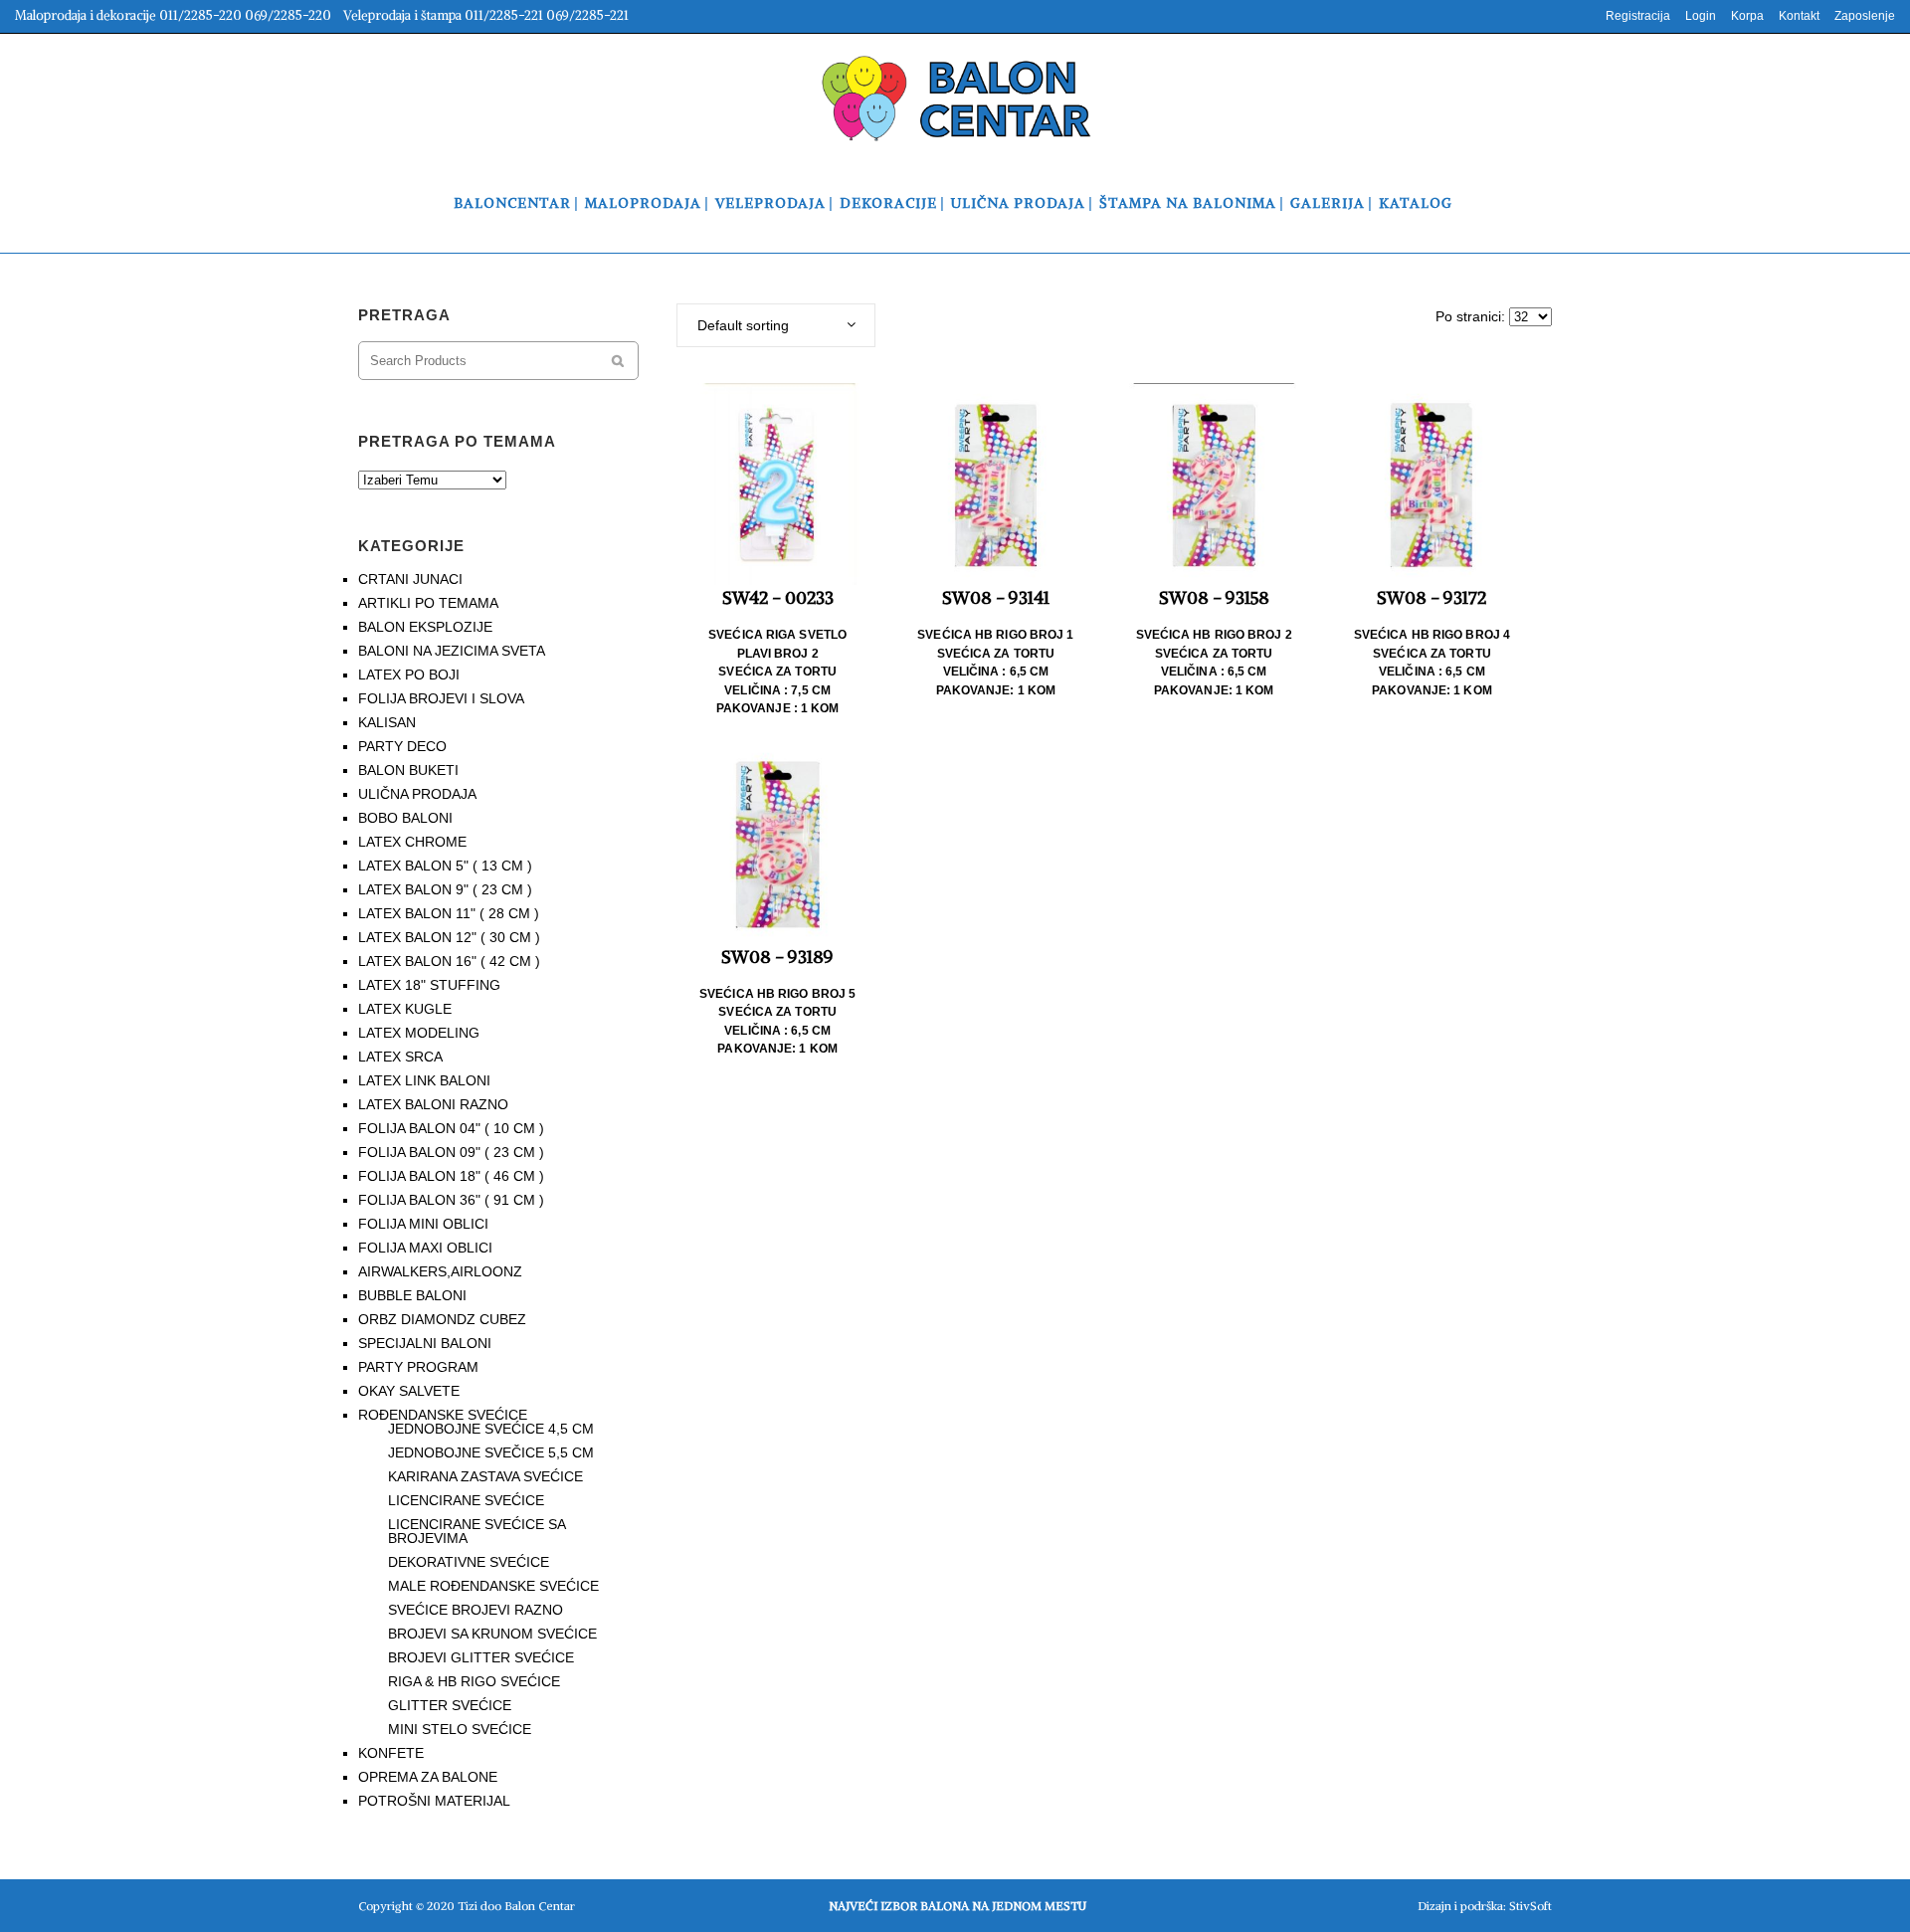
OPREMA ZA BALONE (428, 1777)
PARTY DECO (402, 746)
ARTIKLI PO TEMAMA (428, 603)
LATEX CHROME (412, 842)
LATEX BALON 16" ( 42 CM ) (449, 961)
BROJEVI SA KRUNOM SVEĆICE (492, 1634)
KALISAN (387, 722)
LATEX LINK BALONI (424, 1080)
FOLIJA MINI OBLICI (423, 1224)
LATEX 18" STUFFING (429, 985)
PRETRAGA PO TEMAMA (457, 441)
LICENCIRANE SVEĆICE (466, 1500)
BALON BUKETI (408, 770)
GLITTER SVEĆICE (450, 1705)
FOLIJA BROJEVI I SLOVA (441, 698)
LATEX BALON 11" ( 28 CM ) (449, 913)
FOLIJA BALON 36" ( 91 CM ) (451, 1200)
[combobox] (776, 325)
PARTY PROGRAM (418, 1367)
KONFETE (391, 1753)
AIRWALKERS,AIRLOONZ (440, 1271)
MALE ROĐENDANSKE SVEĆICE (493, 1586)
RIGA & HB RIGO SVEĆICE (474, 1681)
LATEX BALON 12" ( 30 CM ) (449, 937)
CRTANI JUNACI (410, 579)
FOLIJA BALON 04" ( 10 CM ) (451, 1128)
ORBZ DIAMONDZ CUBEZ (442, 1319)
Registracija (1638, 16)
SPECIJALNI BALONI (425, 1343)
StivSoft (1530, 1906)
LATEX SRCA (400, 1057)
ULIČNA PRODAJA (417, 794)
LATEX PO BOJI (409, 675)
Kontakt (1799, 16)
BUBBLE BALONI (412, 1295)
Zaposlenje (1865, 16)
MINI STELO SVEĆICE (460, 1729)
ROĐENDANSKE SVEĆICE (443, 1415)
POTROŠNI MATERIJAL (434, 1801)
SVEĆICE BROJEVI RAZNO (476, 1610)
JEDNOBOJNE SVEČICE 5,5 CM (491, 1452)
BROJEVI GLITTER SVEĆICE (481, 1657)
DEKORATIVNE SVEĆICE (469, 1562)
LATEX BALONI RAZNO (433, 1104)
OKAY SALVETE (409, 1391)
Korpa (1747, 16)
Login (1701, 16)
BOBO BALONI (405, 818)
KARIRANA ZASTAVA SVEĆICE (485, 1476)
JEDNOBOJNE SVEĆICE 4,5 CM (491, 1429)
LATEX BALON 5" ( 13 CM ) (445, 866)
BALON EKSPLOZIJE (425, 627)
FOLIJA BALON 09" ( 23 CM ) (451, 1152)
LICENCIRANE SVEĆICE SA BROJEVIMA (477, 1531)
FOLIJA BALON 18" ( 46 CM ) (451, 1176)
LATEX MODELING (419, 1033)
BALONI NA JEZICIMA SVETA (452, 651)
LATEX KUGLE (405, 1009)
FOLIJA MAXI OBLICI (425, 1248)
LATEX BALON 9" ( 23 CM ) (445, 889)
